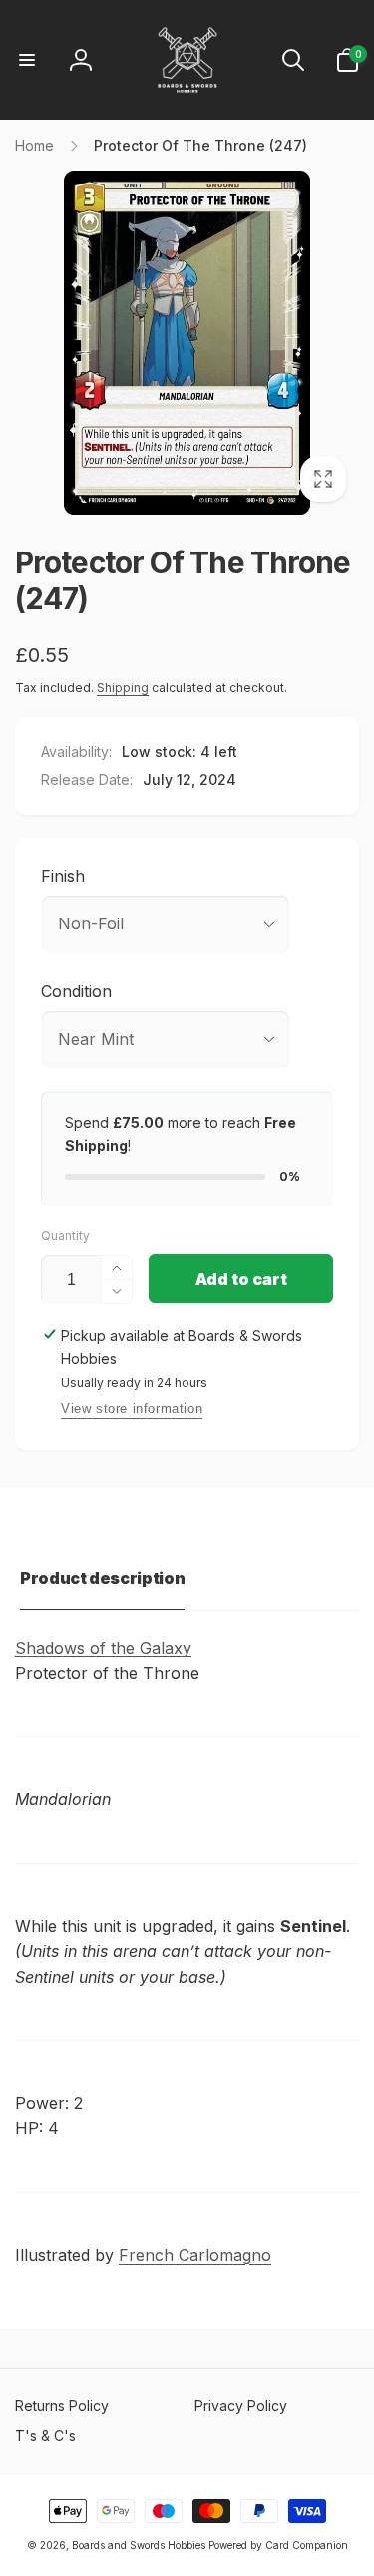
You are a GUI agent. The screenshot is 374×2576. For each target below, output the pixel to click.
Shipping (123, 688)
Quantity (65, 1235)
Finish (63, 876)
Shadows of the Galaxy (103, 1648)
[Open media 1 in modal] (187, 343)
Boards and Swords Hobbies (139, 2545)
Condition (76, 991)
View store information (132, 1409)
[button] (27, 60)
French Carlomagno (195, 2255)
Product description (102, 1578)
